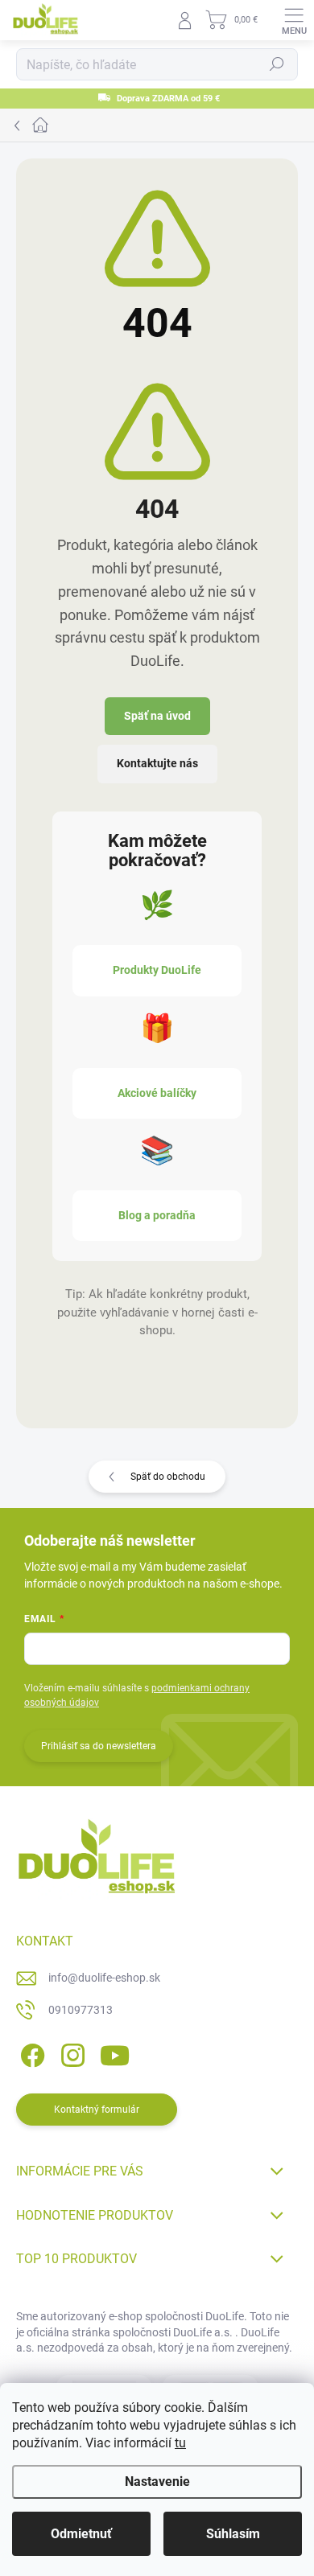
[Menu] (294, 20)
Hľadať (277, 64)
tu (180, 2443)
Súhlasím (233, 2534)
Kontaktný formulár (97, 2110)
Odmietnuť (81, 2534)
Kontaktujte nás (157, 763)
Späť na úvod (157, 716)
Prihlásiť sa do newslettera (99, 1746)
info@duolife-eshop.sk (104, 1978)
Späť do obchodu (168, 1477)
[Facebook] (30, 2052)
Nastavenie (157, 2482)
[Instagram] (70, 2052)
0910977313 (81, 2010)
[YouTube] (115, 2052)
